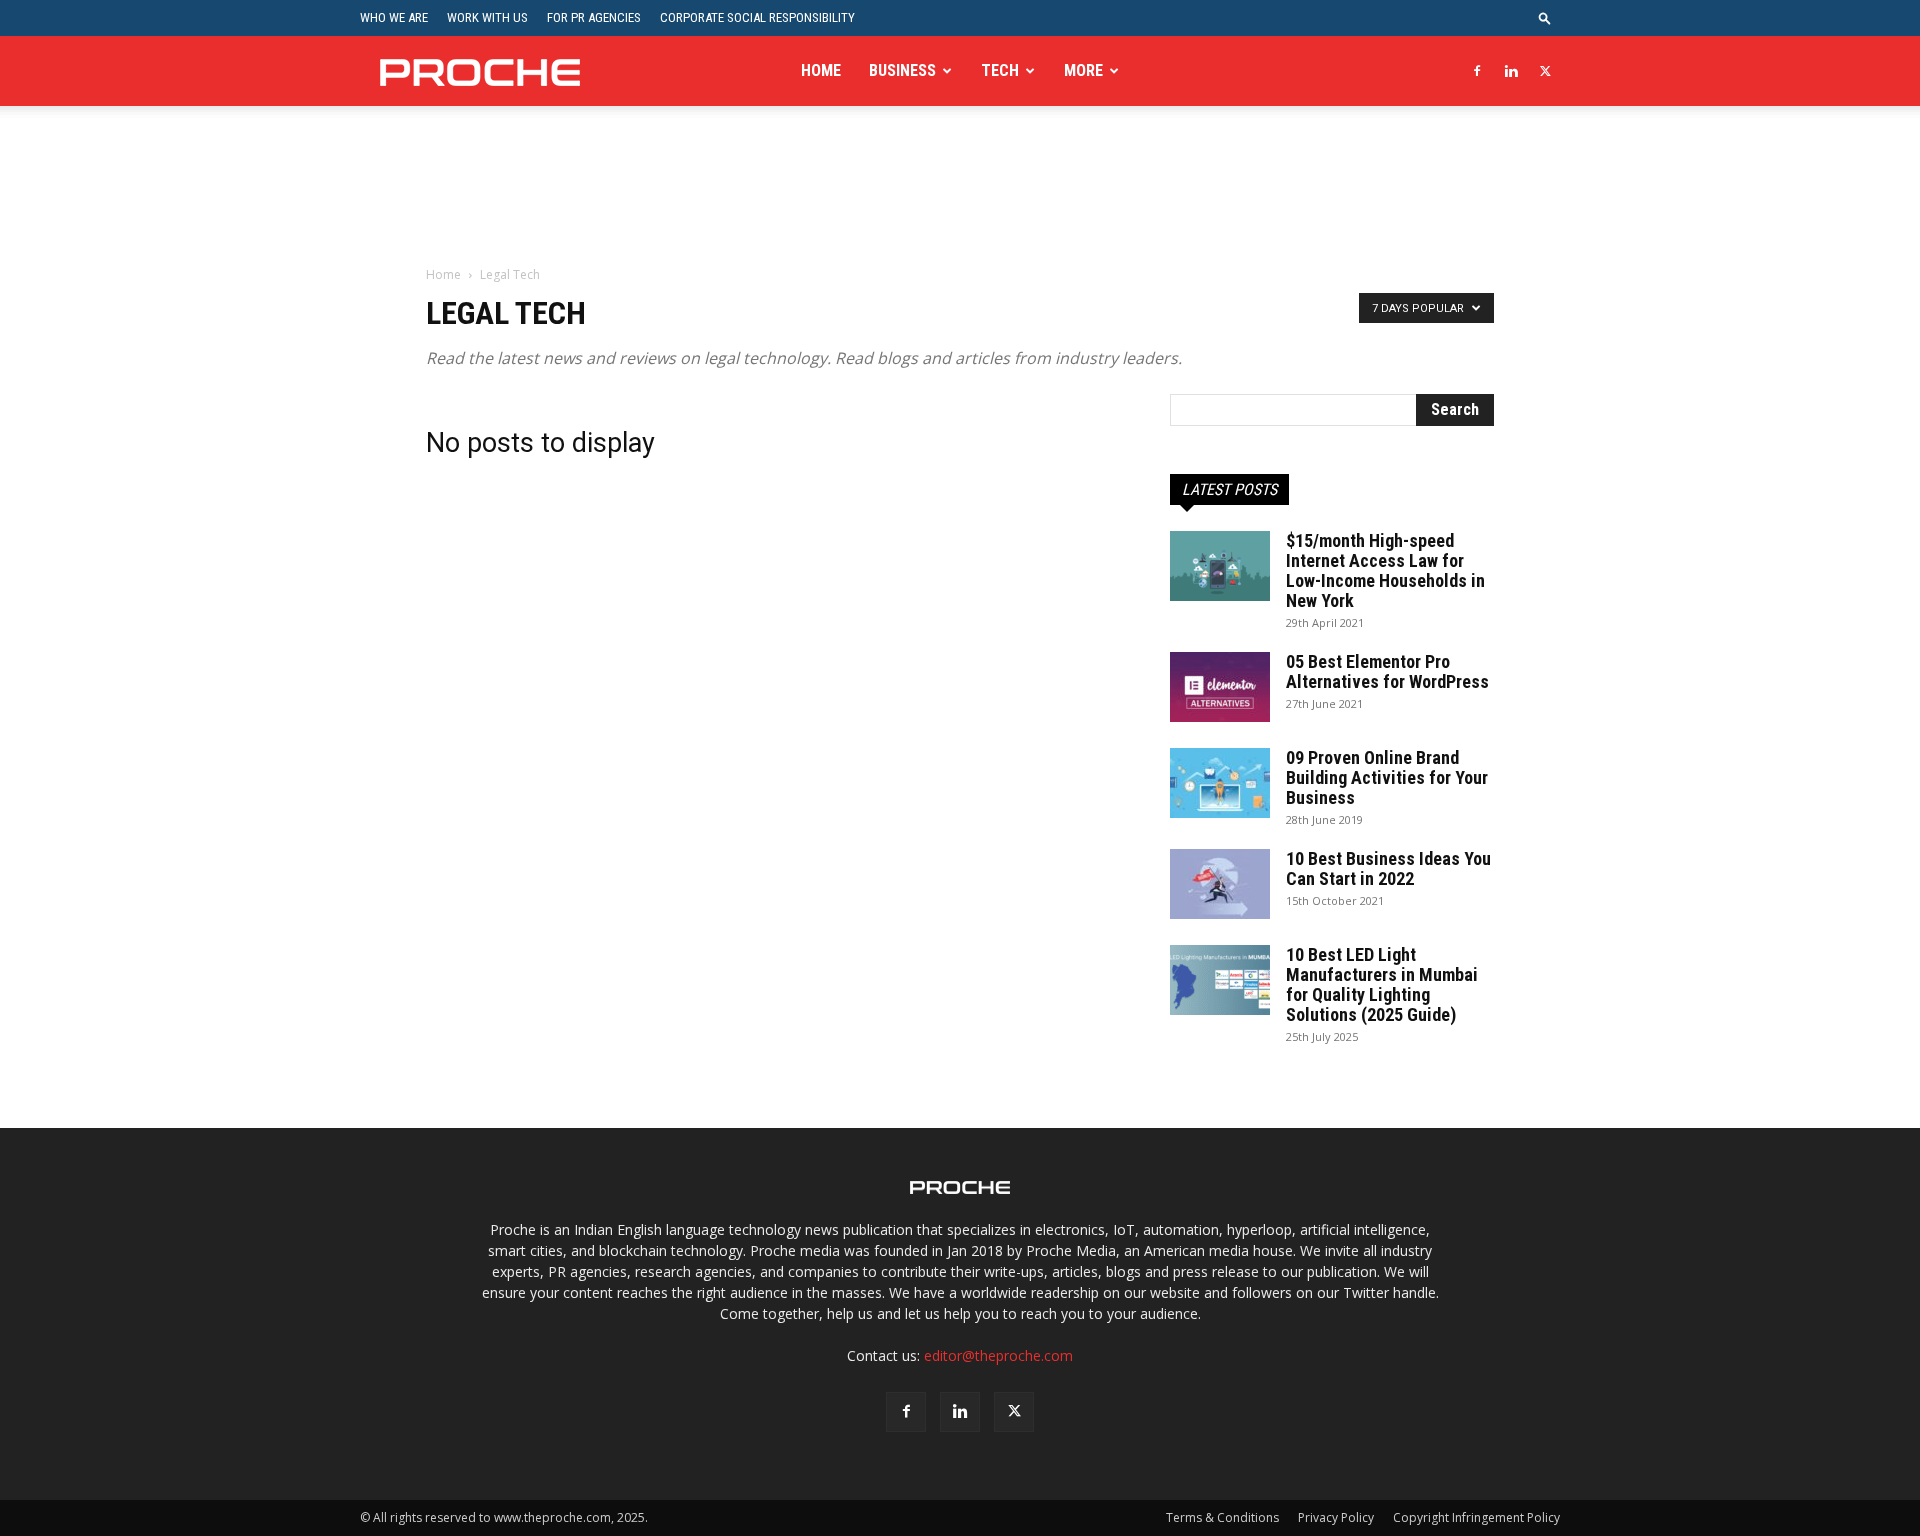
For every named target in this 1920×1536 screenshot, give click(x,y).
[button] (1545, 17)
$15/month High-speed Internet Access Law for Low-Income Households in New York (1385, 570)
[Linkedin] (1511, 71)
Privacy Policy (1336, 1517)
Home (821, 70)
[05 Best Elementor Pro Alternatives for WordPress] (1220, 687)
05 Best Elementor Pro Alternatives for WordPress (1387, 671)
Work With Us (487, 17)
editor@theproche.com (998, 1355)
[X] (1545, 71)
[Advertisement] (960, 199)
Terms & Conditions (1222, 1517)
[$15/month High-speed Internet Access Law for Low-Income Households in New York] (1220, 566)
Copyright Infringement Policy (1476, 1517)
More (1083, 70)
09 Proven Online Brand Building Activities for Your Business (1387, 777)
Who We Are (394, 17)
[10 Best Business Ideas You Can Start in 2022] (1220, 884)
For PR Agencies (594, 17)
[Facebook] (1477, 71)
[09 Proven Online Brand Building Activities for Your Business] (1220, 783)
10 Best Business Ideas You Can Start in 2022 (1388, 868)
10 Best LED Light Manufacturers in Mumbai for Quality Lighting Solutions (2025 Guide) (1382, 984)
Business (902, 70)
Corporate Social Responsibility (757, 17)
